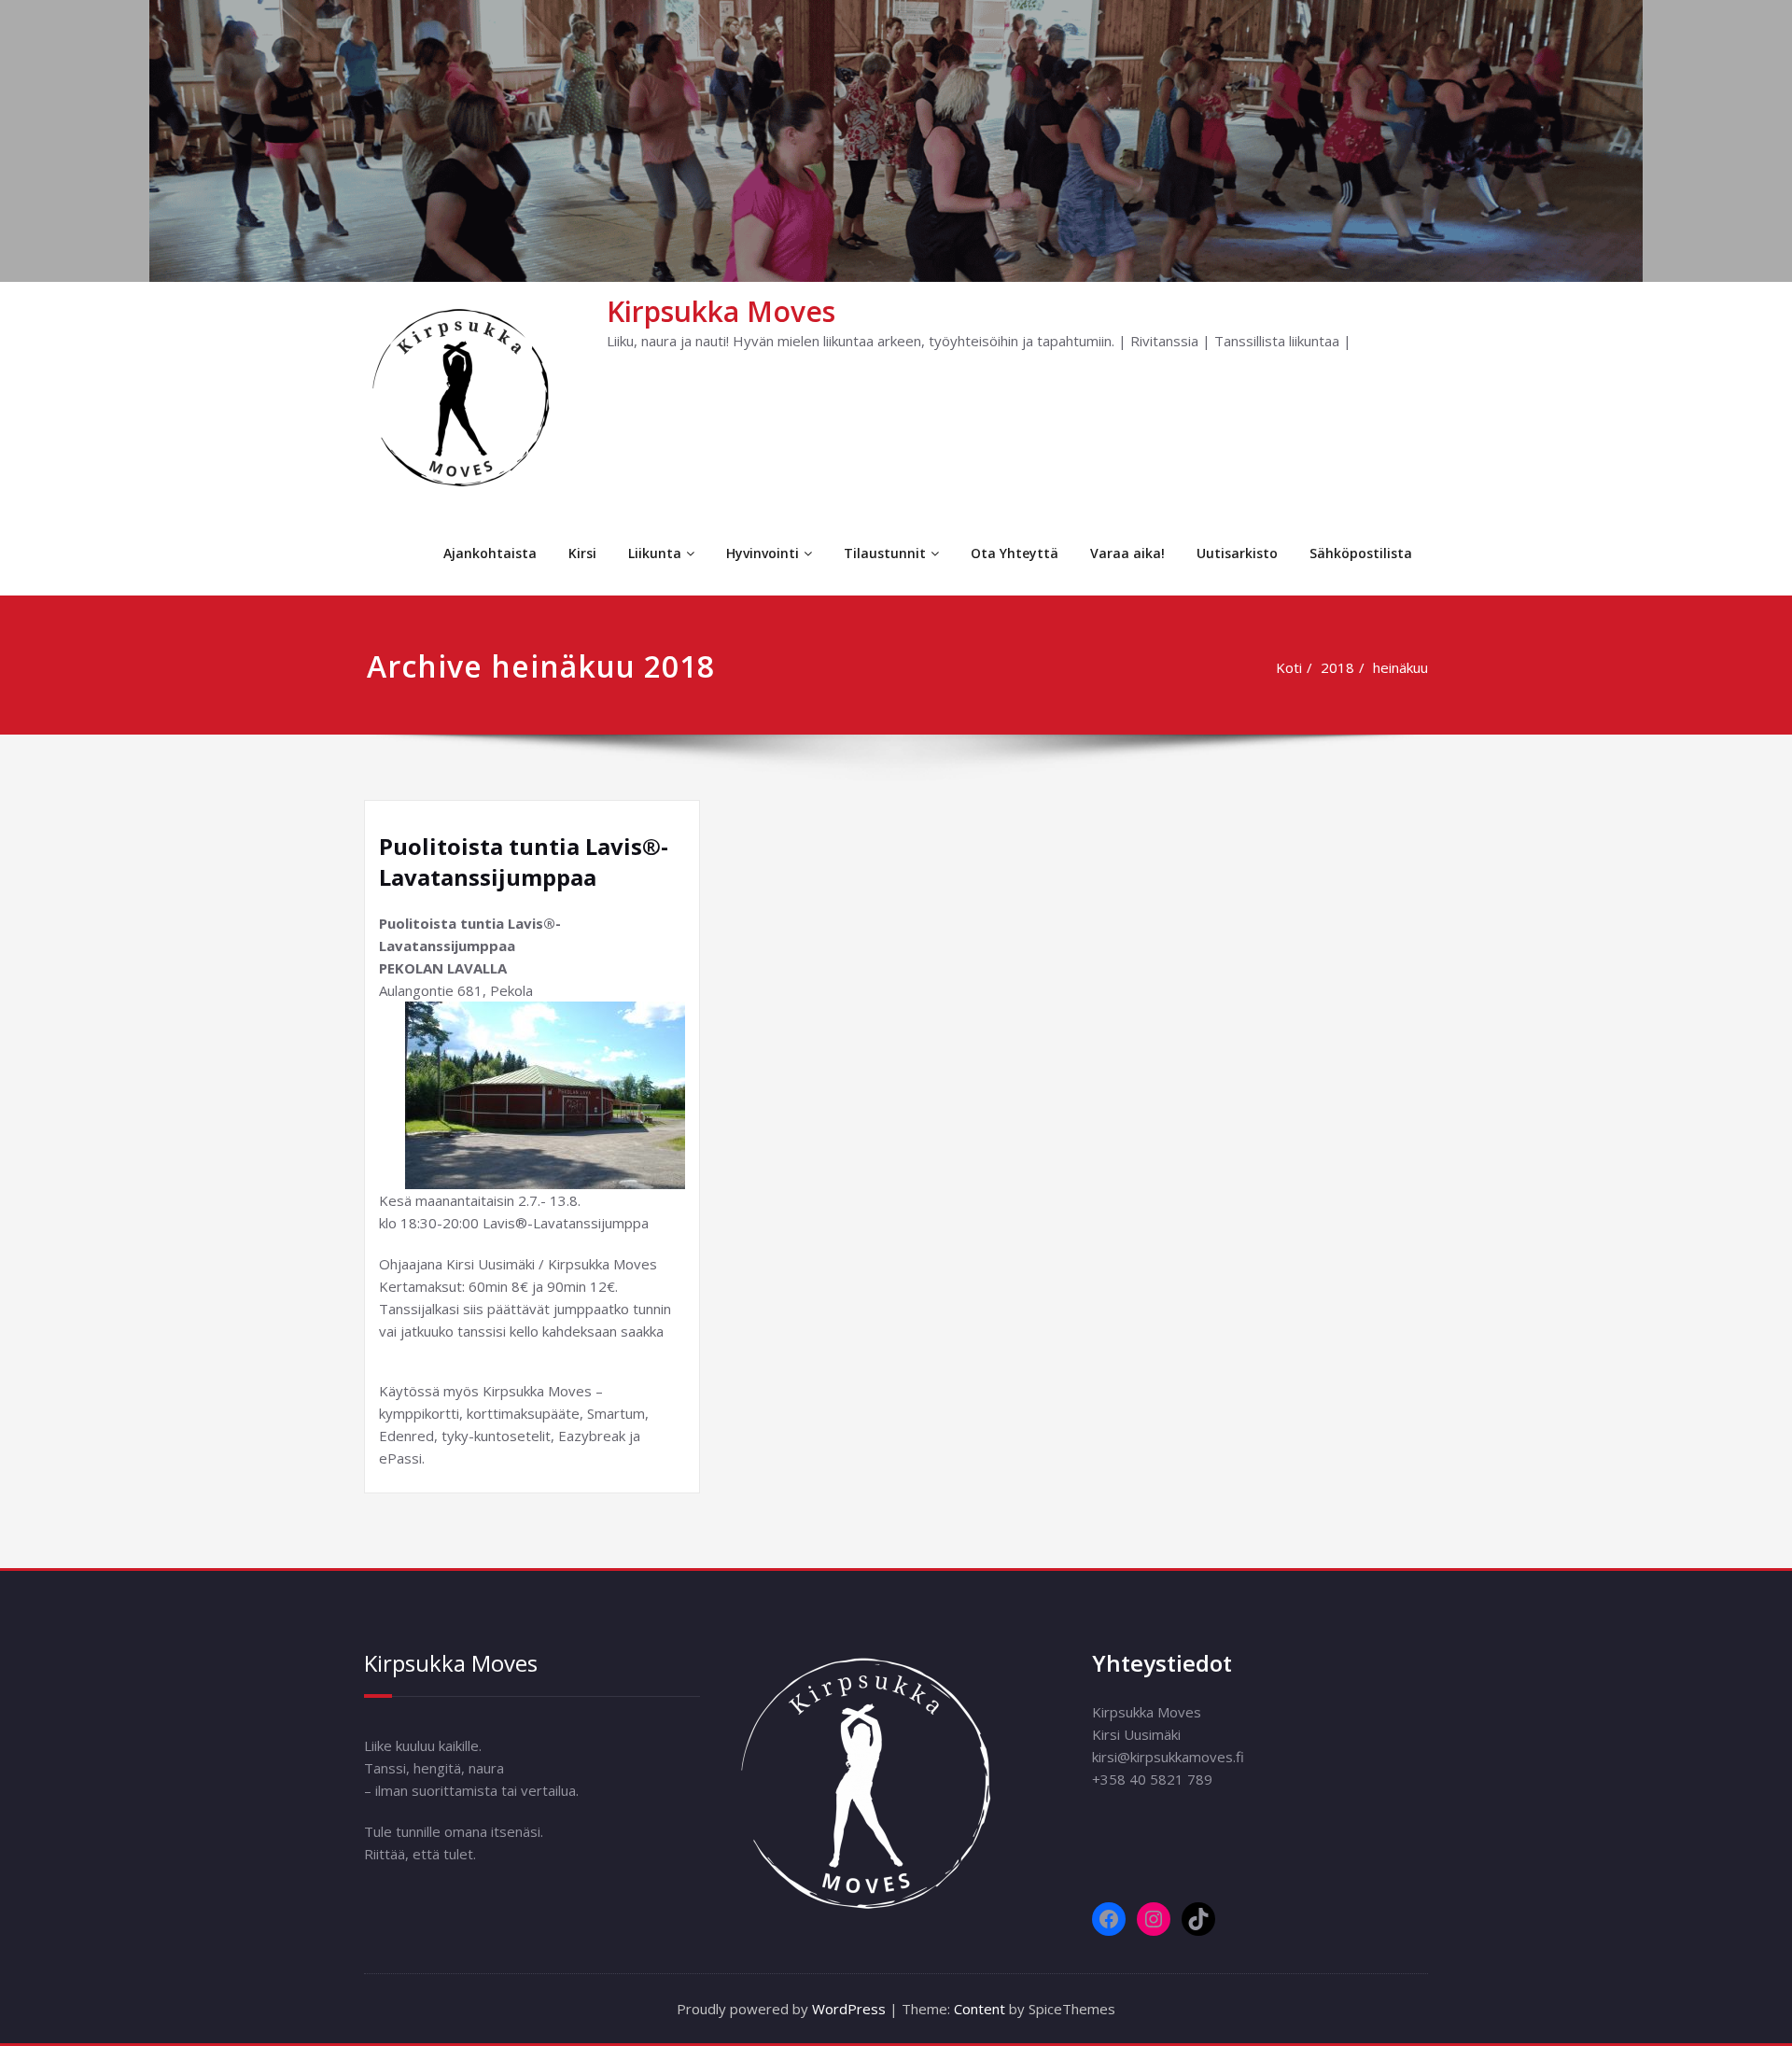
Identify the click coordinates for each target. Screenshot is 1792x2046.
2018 (1337, 667)
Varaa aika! (1127, 553)
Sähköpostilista (1361, 553)
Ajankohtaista (490, 553)
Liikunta (655, 553)
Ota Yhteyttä (1015, 553)
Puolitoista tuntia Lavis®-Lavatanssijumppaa (524, 862)
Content (980, 2009)
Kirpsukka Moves (721, 311)
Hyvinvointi (763, 553)
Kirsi (582, 553)
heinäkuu (1400, 667)
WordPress (849, 2009)
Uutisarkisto (1237, 553)
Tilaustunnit (885, 553)
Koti (1289, 667)
